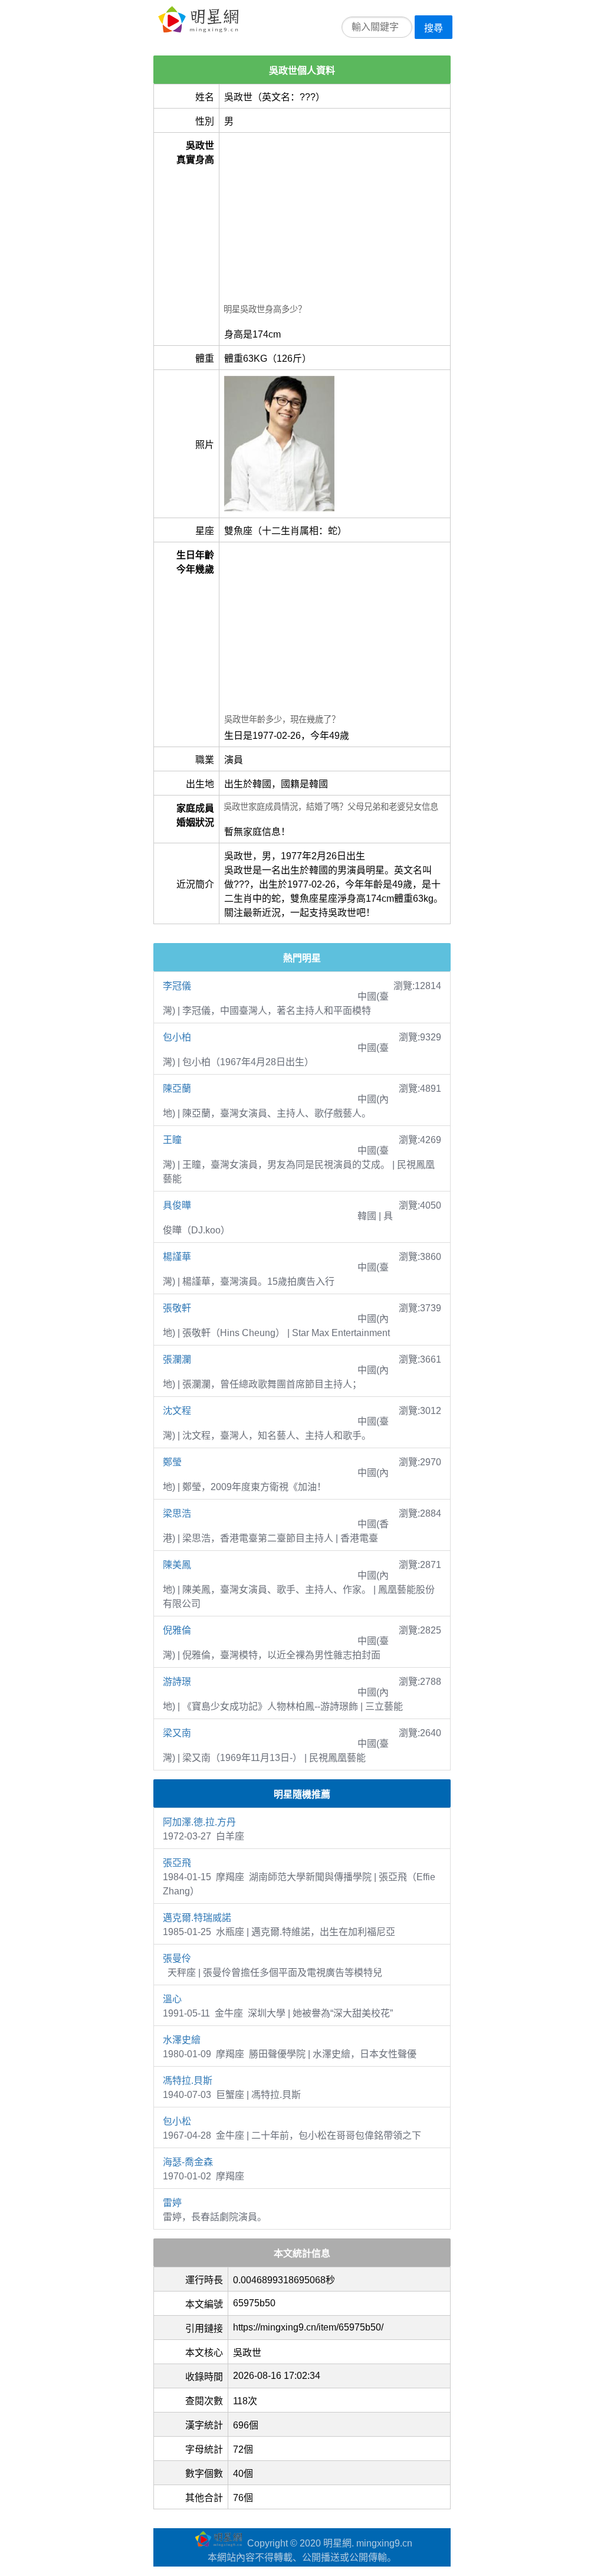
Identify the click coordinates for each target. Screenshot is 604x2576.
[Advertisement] (335, 220)
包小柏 (177, 1037)
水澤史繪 (182, 2040)
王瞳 (172, 1140)
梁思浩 (177, 1513)
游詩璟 (177, 1682)
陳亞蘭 (177, 1089)
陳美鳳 (177, 1565)
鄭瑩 (172, 1462)
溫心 (172, 1999)
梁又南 (177, 1733)
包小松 (177, 2121)
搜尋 (434, 28)
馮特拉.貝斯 (188, 2081)
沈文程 (177, 1411)
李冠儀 (177, 986)
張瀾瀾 (177, 1359)
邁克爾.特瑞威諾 (197, 1918)
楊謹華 (177, 1257)
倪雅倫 (177, 1630)
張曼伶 (177, 1958)
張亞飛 (177, 1863)
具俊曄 (177, 1205)
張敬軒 (177, 1308)
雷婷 (172, 2203)
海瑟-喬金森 (188, 2162)
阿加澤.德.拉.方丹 (199, 1822)
